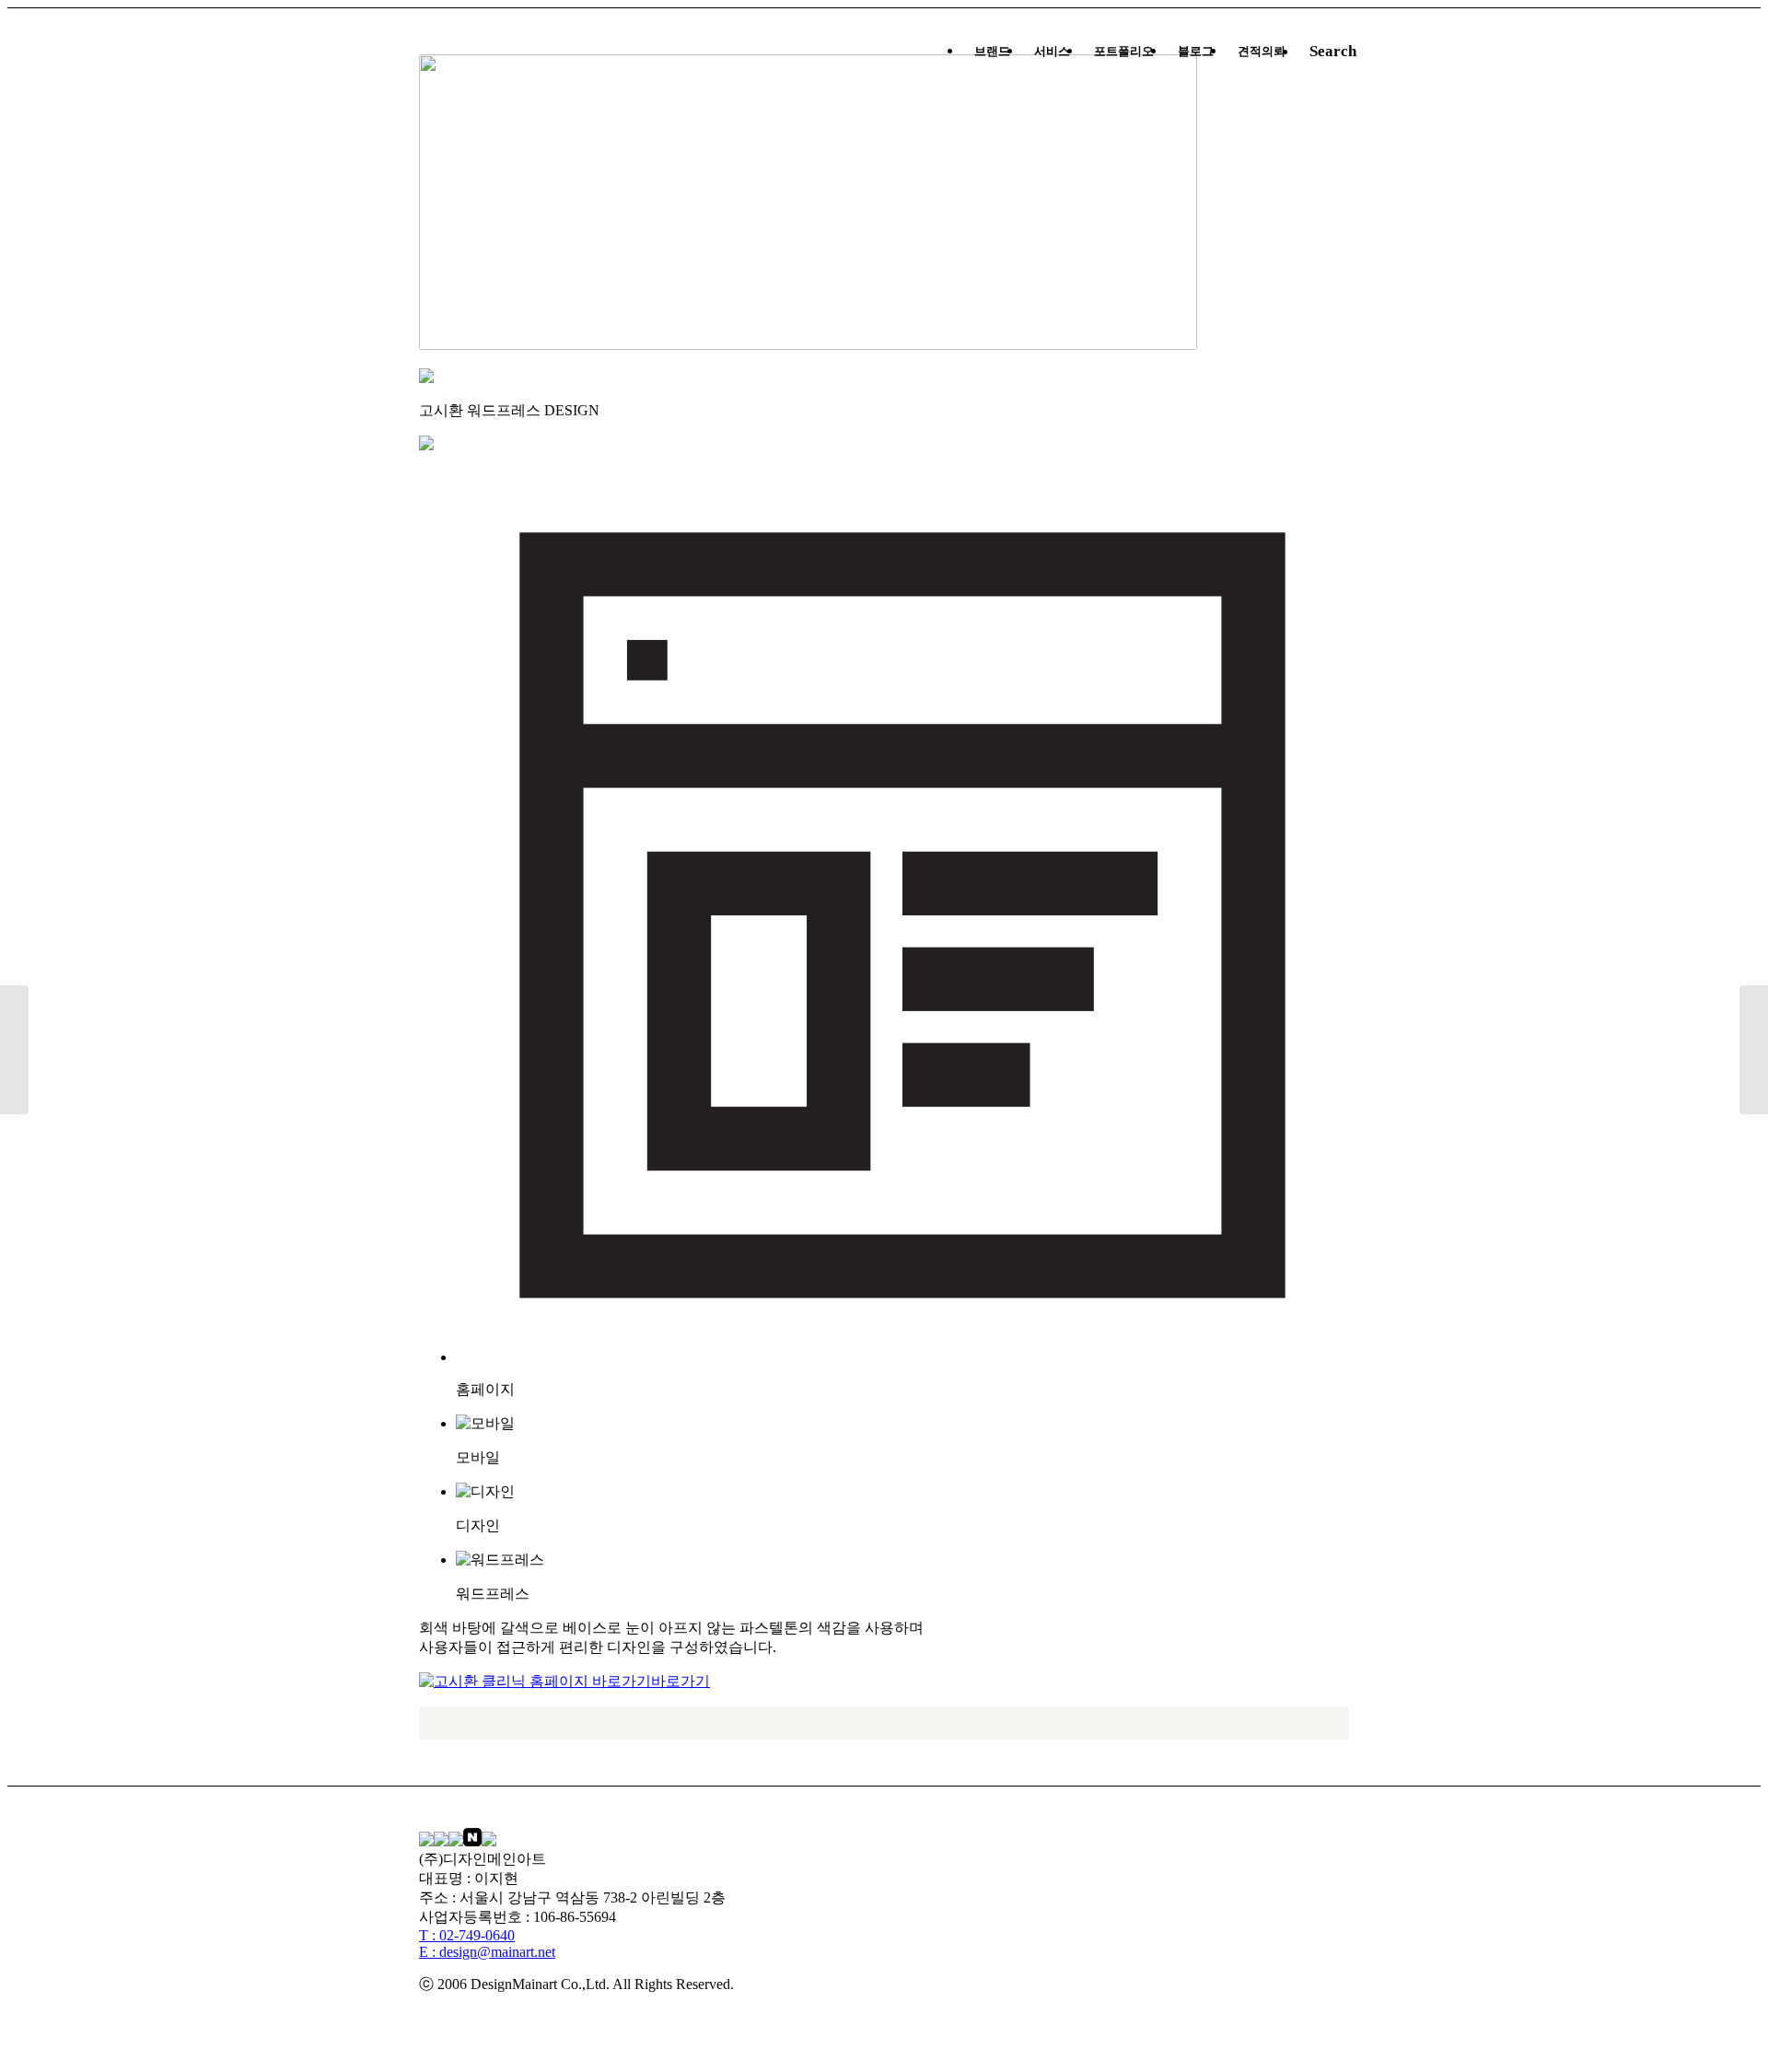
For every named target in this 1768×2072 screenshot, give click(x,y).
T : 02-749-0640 (467, 1935)
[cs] (1754, 1050)
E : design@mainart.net (487, 1952)
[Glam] (14, 1050)
